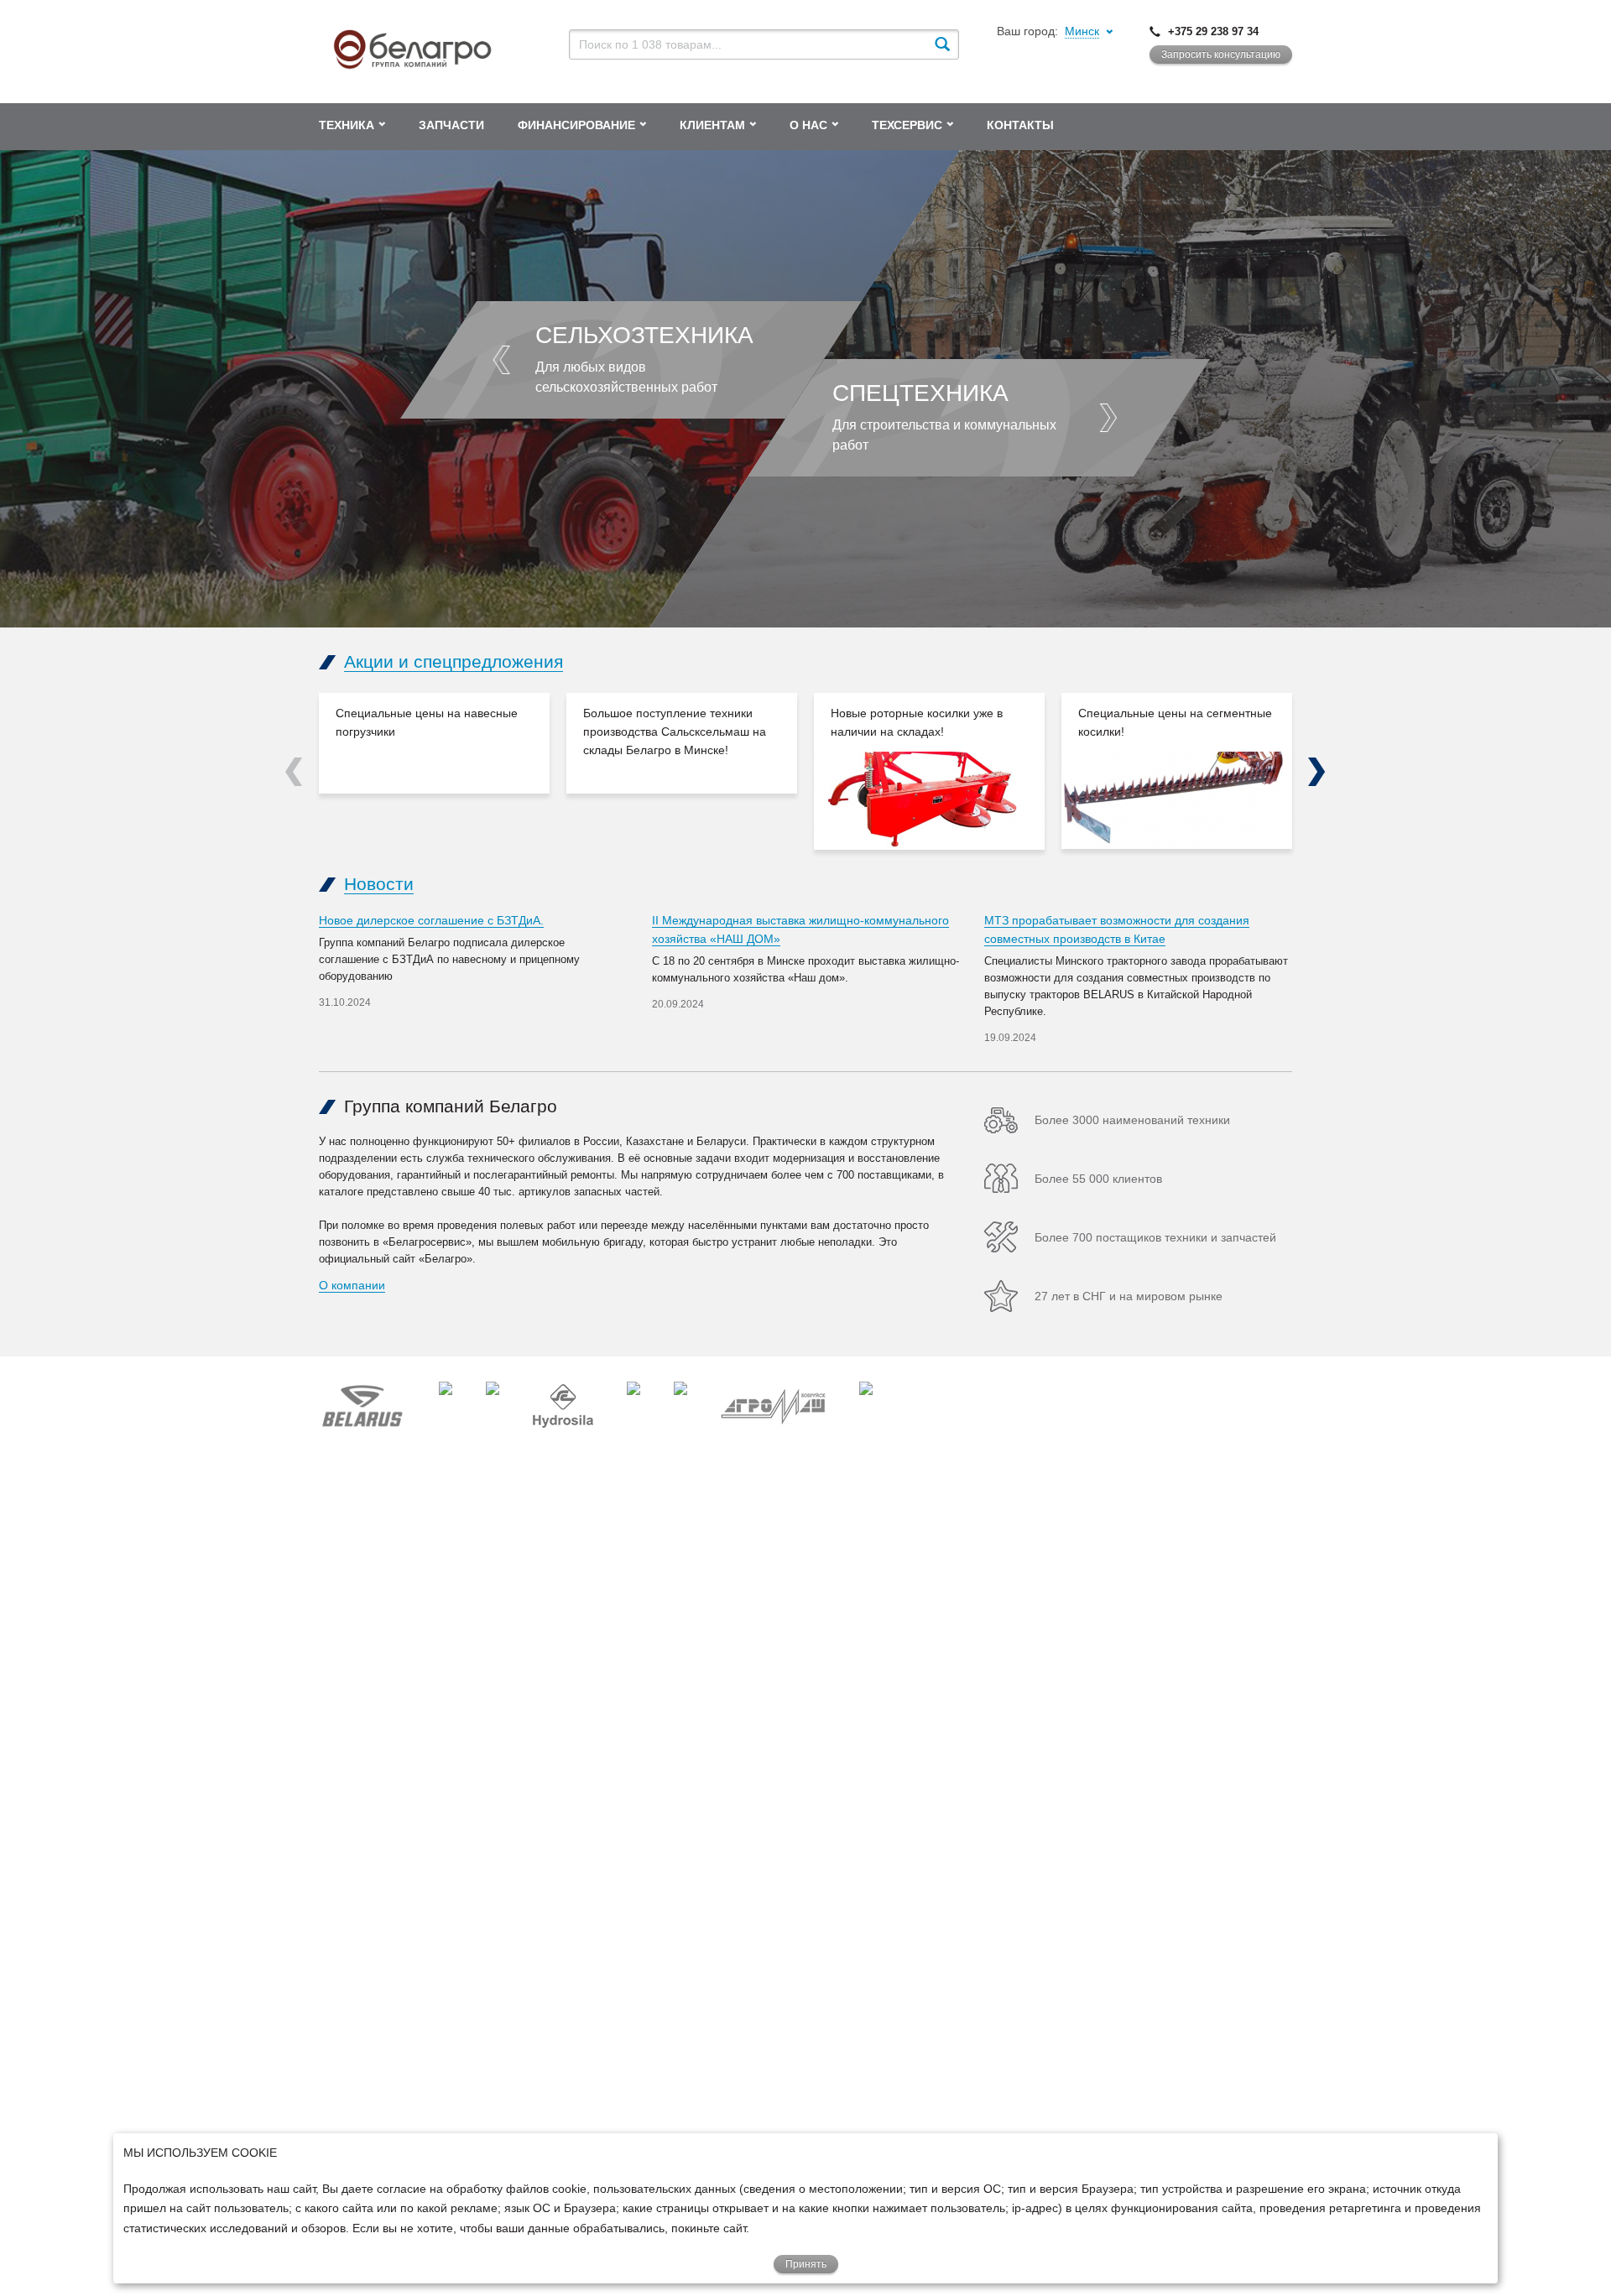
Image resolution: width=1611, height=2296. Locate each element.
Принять (806, 2264)
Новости (379, 884)
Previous (294, 772)
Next (1317, 772)
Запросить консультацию (1221, 55)
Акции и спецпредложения (454, 661)
